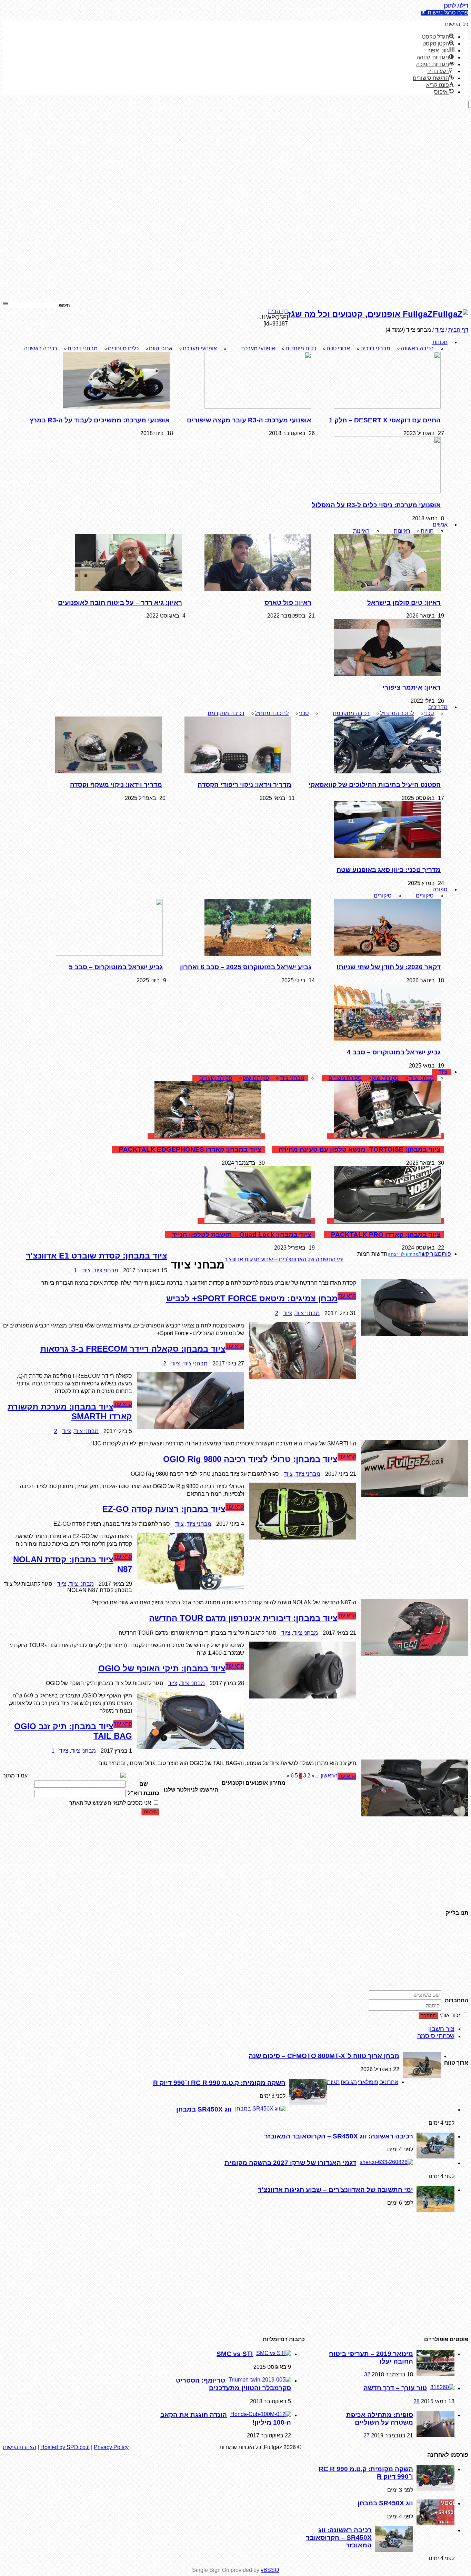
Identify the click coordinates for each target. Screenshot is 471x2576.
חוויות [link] (427, 531)
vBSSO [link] (270, 2570)
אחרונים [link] (389, 2082)
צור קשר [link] (428, 1254)
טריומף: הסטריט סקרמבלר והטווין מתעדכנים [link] (233, 2384)
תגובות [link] (349, 2082)
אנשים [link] (440, 525)
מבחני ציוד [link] (421, 1078)
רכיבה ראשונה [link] (417, 348)
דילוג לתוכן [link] (456, 6)
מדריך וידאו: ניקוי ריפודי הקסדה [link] (244, 785)
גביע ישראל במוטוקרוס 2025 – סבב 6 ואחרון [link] (246, 967)
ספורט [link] (440, 889)
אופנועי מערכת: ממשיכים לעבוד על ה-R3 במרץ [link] (100, 420)
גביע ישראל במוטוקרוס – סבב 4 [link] (394, 1052)
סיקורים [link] (425, 896)
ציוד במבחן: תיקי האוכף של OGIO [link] (162, 1668)
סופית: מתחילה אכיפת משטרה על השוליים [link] (380, 2419)
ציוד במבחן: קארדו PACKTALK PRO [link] (386, 1235)
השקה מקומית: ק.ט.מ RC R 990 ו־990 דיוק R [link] (219, 2083)
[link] (444, 13)
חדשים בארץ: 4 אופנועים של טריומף (302, 1259)
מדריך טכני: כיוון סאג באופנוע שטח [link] (389, 870)
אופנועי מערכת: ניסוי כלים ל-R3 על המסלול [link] (376, 505)
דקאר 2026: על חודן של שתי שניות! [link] (389, 967)
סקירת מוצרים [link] (345, 1078)
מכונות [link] (440, 342)
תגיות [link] (333, 2082)
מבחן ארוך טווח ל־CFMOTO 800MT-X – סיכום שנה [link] (324, 2056)
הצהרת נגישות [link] (19, 2447)
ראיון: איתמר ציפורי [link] (412, 687)
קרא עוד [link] (347, 1296)
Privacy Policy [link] (111, 2447)
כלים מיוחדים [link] (301, 348)
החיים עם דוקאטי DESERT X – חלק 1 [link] (385, 420)
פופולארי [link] (368, 2082)
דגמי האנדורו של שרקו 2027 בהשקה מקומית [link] (290, 2163)
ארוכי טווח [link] (338, 348)
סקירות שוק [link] (385, 1078)
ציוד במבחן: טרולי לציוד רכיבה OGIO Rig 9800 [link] (250, 1459)
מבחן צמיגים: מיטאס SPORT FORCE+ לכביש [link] (252, 1298)
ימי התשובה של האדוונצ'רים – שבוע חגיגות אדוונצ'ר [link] (335, 2190)
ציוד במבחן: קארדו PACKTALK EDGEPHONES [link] (190, 1149)
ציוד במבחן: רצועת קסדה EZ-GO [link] (164, 1509)
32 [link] (367, 2374)
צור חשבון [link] (441, 2029)
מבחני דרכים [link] (375, 348)
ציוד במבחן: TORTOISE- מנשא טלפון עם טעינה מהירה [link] (360, 1149)
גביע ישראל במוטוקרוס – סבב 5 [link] (116, 967)
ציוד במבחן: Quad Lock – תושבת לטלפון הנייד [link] (242, 1235)
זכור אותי (450, 2015)
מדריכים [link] (438, 707)
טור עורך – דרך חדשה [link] (395, 2388)
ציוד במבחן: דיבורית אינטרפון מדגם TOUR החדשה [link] (243, 1618)
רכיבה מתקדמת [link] (351, 713)
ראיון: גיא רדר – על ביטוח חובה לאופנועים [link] (120, 603)
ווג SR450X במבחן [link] (204, 2109)
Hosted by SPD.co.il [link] (65, 2447)
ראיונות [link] (402, 531)
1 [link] (111, 1270)
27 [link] (367, 2435)
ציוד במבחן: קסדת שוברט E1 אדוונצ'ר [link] (132, 1256)
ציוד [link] (443, 1072)
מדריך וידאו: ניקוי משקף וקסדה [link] (116, 785)
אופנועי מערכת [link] (258, 348)
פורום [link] (444, 1254)
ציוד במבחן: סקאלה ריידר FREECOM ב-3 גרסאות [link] (133, 1349)
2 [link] (277, 1313)
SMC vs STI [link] (235, 2354)
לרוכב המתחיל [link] (397, 713)
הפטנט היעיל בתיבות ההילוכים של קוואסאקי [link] (375, 785)
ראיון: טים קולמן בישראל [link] (404, 603)
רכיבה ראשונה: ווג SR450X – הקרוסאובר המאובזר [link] (339, 2136)
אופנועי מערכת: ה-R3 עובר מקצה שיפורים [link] (249, 420)
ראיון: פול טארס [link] (288, 603)
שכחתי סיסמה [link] (436, 2036)
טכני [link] (429, 713)
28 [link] (417, 2401)
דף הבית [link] (278, 311)
